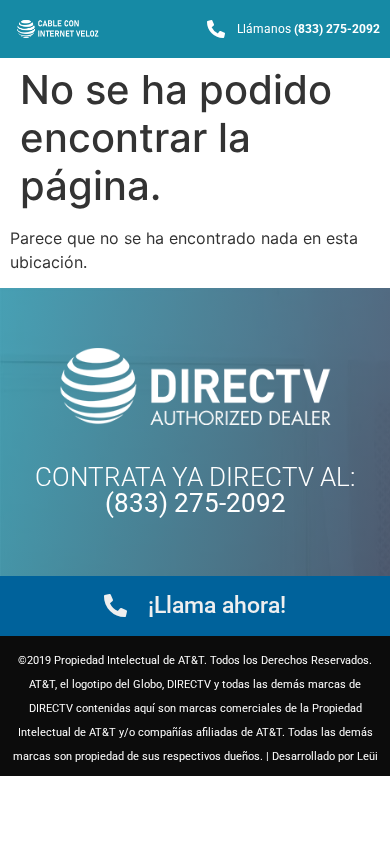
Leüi (367, 756)
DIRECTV (261, 477)
